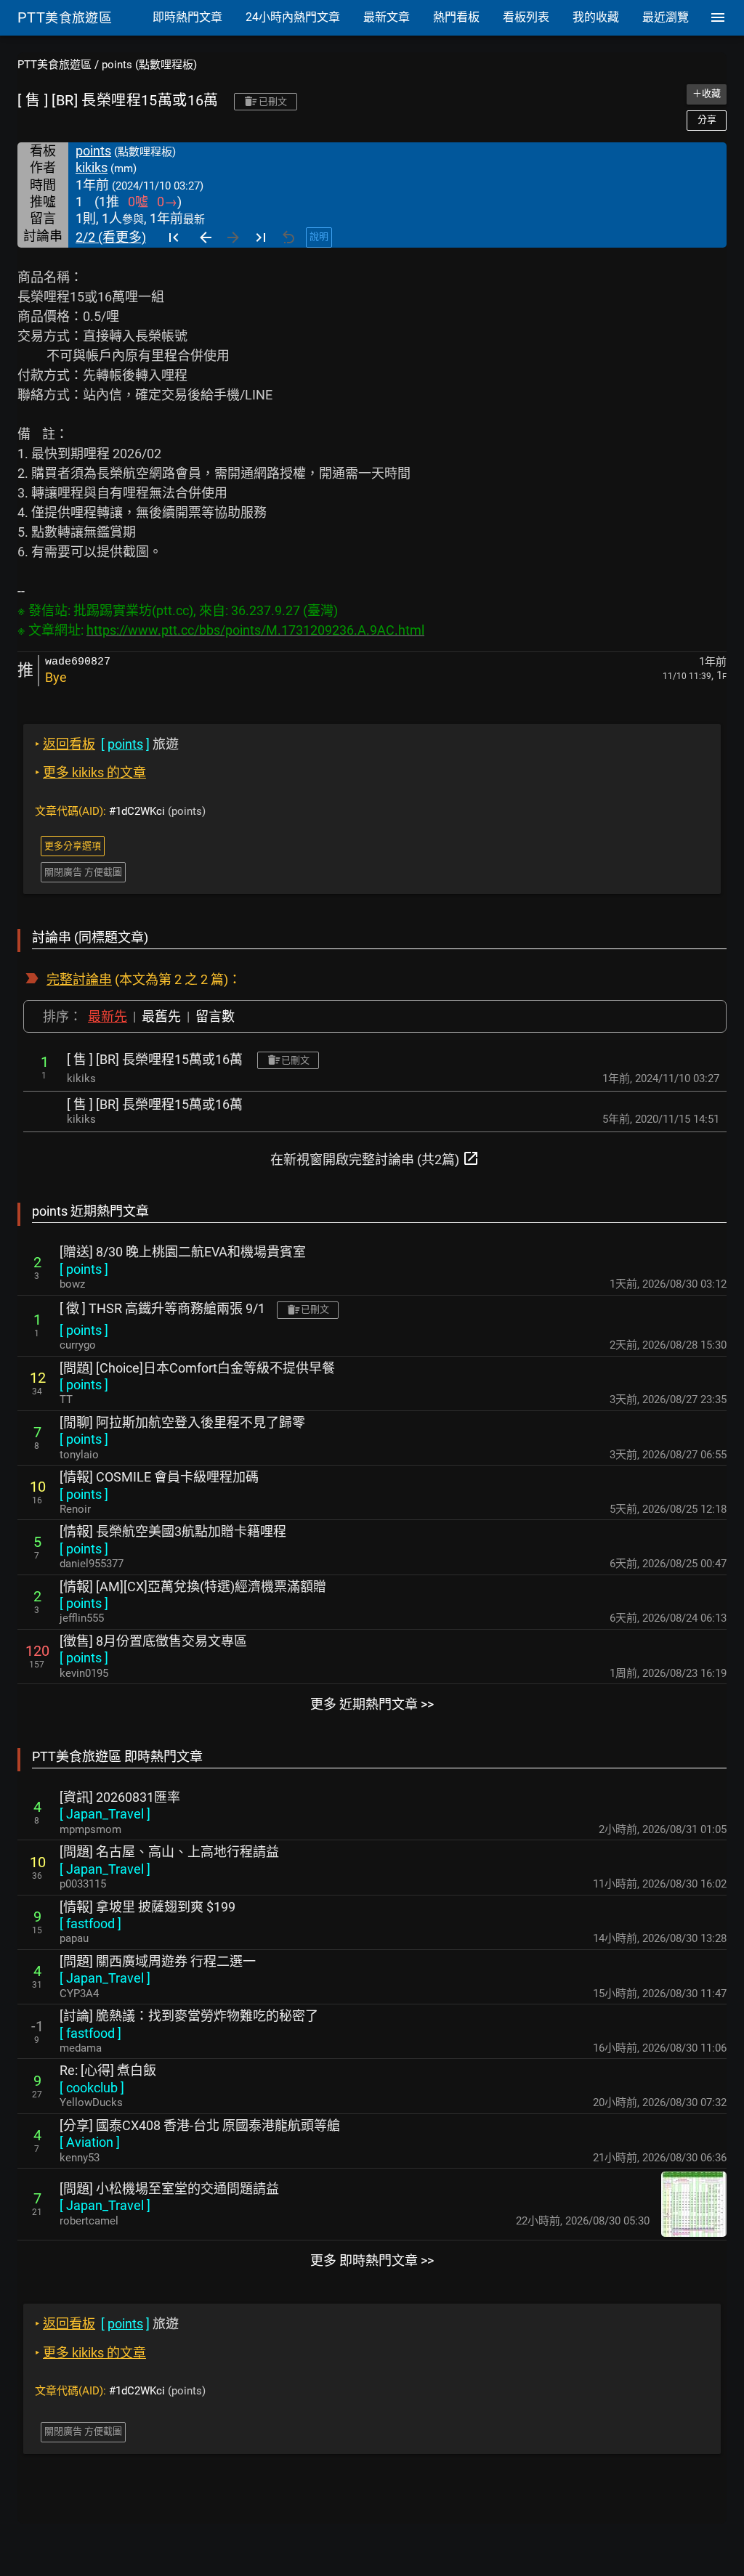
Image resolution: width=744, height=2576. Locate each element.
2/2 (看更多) (111, 237)
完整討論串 (79, 979)
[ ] (84, 1269)
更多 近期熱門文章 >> (372, 1704)
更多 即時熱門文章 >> (372, 2260)
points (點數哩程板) (149, 65)
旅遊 (107, 744)
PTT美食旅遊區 (54, 65)
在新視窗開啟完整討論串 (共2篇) (375, 1158)
